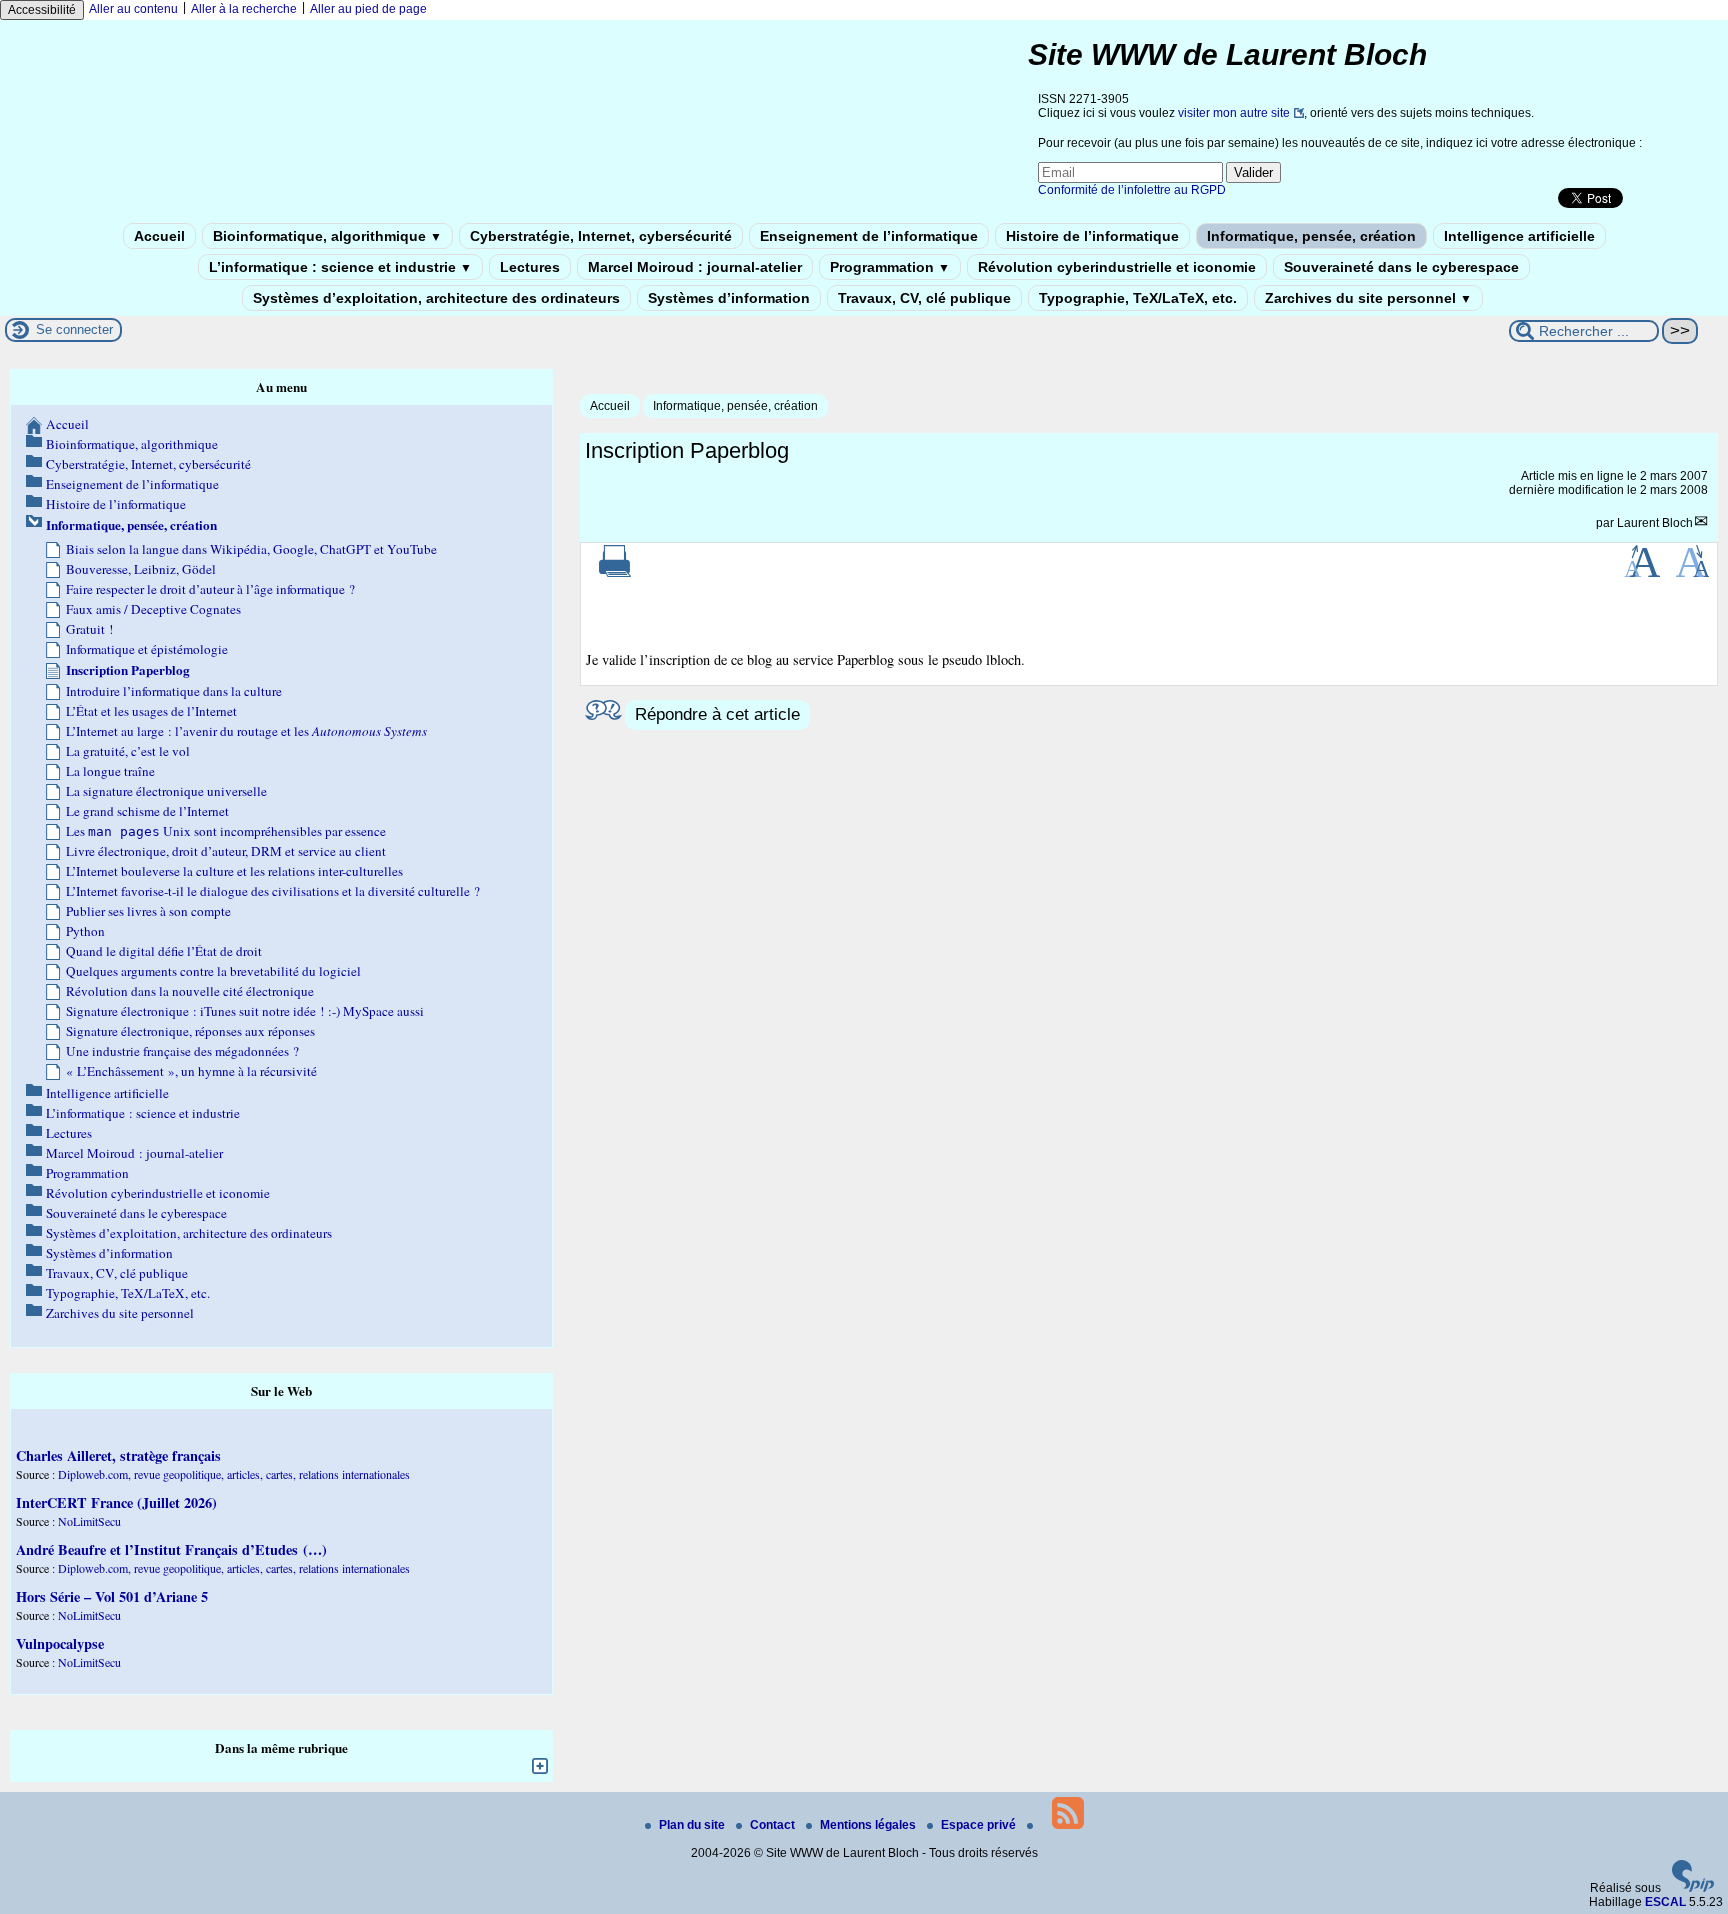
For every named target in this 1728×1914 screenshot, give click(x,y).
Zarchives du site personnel (1368, 298)
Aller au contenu (133, 9)
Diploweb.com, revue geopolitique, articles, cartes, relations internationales (234, 1474)
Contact (774, 1825)
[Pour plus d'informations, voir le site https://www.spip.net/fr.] (1693, 1888)
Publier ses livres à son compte (148, 911)
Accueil (159, 236)
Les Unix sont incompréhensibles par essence (226, 831)
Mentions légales (869, 1825)
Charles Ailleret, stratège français (118, 1455)
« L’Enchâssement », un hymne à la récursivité (191, 1071)
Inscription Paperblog (128, 670)
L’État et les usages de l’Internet (151, 711)
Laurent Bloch (1655, 523)
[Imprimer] (615, 573)
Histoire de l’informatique (1092, 236)
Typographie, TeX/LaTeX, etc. (1138, 298)
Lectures (530, 267)
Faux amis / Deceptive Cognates (153, 609)
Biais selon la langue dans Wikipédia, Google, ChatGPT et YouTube (251, 549)
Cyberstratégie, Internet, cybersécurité (601, 236)
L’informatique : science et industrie (340, 267)
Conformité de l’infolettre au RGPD (1132, 190)
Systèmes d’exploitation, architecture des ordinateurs (436, 298)
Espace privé (980, 1825)
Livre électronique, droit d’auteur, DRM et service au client (226, 851)
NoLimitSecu (89, 1521)
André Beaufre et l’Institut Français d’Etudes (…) (171, 1549)
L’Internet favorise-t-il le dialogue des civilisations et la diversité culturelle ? (273, 891)
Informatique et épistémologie (147, 649)
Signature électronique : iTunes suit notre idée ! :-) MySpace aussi (245, 1011)
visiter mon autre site (1234, 113)
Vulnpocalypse (60, 1643)
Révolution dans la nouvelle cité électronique (190, 991)
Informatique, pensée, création (1311, 236)
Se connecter (74, 329)
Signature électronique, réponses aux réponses (190, 1031)
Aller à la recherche (244, 9)
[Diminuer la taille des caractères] (1692, 573)
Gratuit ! (89, 629)
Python (85, 931)
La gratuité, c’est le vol (128, 751)
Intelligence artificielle (1519, 236)
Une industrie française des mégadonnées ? (182, 1051)
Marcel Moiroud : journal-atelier (695, 267)
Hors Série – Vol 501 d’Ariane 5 (112, 1596)
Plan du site (693, 1825)
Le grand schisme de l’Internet (147, 811)
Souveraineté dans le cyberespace (1401, 267)
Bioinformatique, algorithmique (327, 236)
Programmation (890, 267)
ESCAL (1665, 1902)
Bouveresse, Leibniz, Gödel (141, 569)
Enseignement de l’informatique (869, 236)
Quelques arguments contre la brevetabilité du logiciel (213, 971)
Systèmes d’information (729, 298)
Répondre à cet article (717, 714)
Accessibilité (42, 10)
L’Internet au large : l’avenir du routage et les (246, 731)
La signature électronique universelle (166, 791)
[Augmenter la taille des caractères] (1642, 573)
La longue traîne (110, 771)
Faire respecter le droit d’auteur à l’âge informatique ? (210, 589)
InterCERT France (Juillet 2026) (116, 1502)
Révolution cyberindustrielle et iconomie (1117, 267)
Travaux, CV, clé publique (924, 298)
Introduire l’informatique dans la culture (174, 691)
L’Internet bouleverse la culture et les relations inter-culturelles (234, 871)
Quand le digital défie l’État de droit (164, 951)
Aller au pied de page (368, 9)
